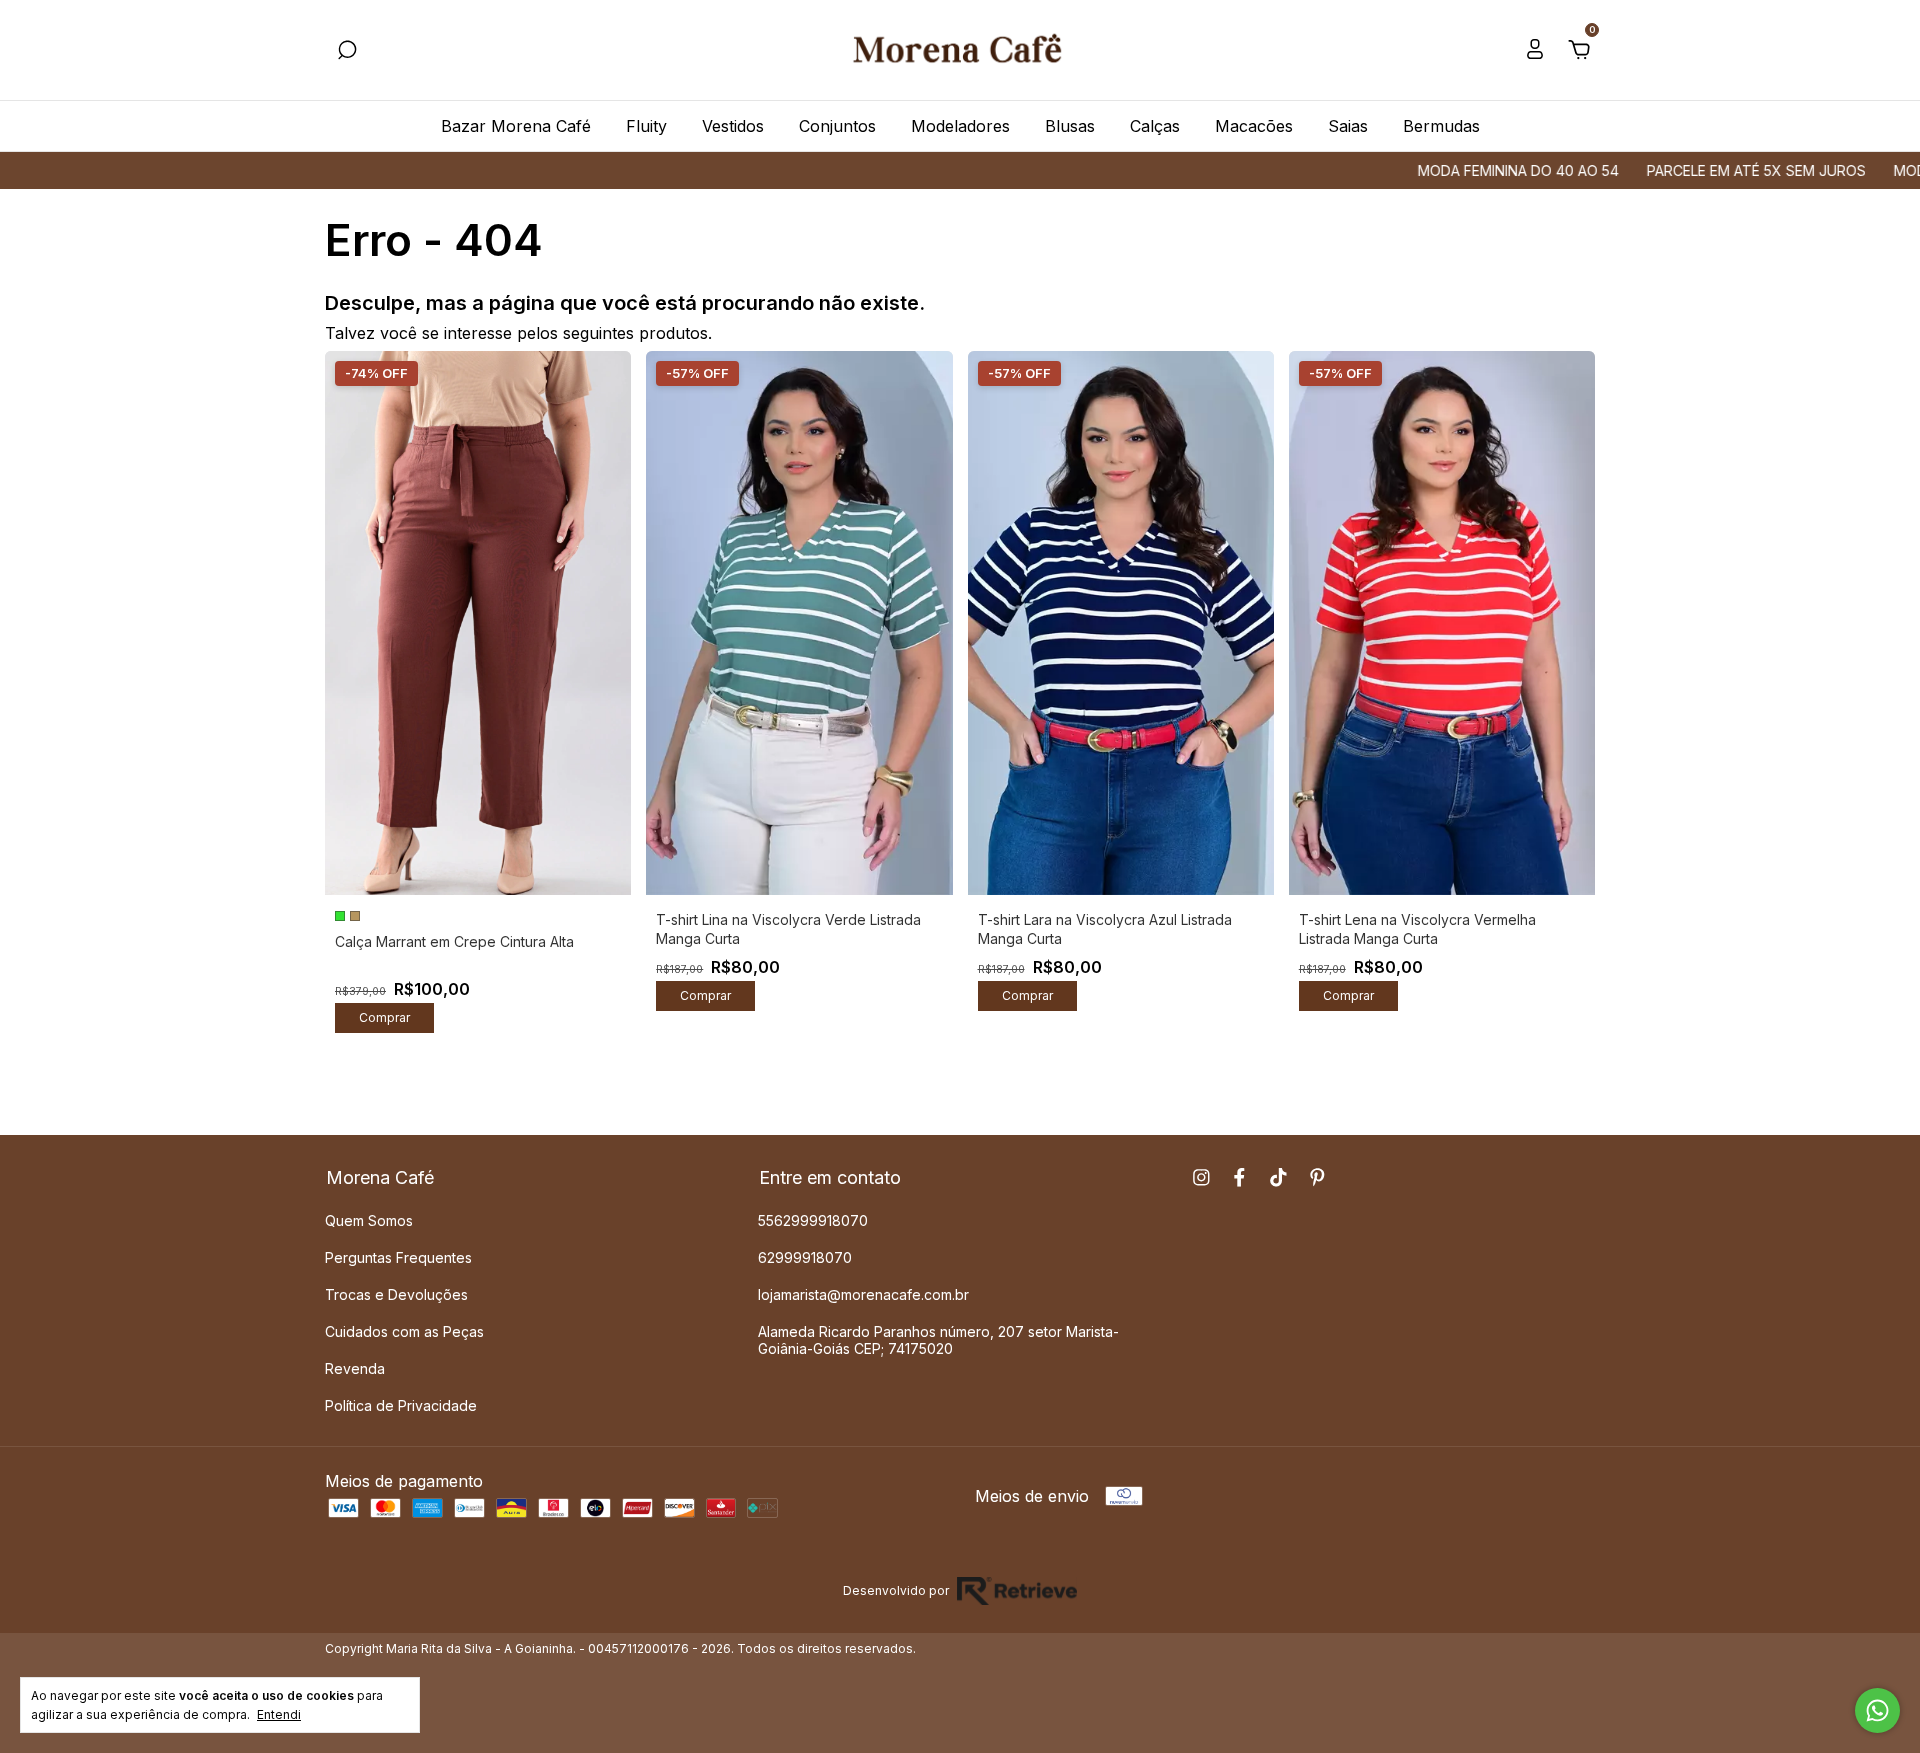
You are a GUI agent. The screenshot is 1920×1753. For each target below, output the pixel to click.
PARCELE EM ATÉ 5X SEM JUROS (1691, 170)
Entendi (279, 1714)
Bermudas (1441, 126)
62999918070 (805, 1257)
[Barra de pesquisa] (347, 51)
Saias (1348, 126)
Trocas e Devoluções (396, 1294)
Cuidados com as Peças (404, 1331)
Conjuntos (837, 126)
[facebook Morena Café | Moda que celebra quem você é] (1239, 1177)
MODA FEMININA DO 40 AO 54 (1453, 170)
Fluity (646, 126)
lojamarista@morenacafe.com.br (863, 1294)
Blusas (1070, 126)
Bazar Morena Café (516, 126)
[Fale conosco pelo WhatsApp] (1877, 1710)
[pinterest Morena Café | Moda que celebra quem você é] (1317, 1177)
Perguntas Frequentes (398, 1257)
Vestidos (733, 126)
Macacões (1254, 126)
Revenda (355, 1368)
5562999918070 (813, 1220)
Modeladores (960, 126)
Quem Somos (369, 1220)
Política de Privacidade (401, 1405)
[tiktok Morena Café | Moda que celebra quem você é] (1278, 1177)
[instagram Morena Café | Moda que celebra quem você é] (1201, 1177)
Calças (1155, 126)
